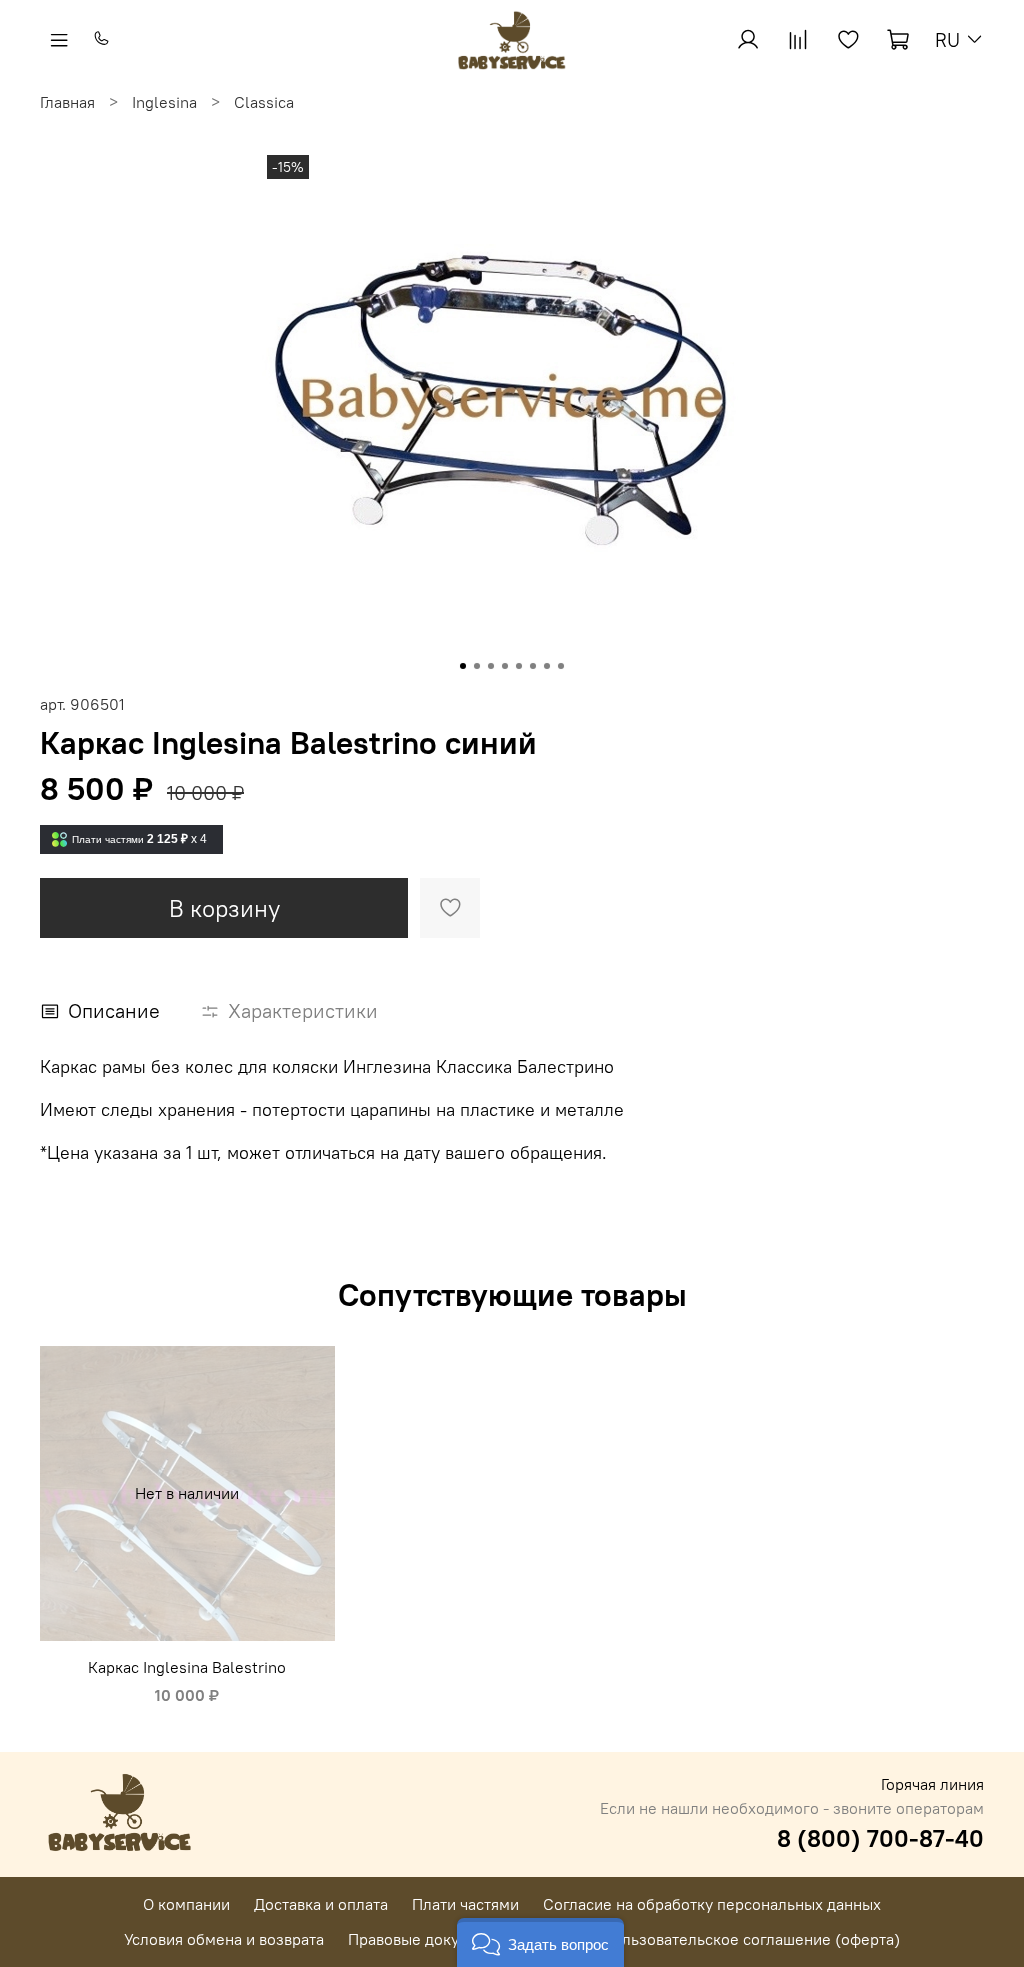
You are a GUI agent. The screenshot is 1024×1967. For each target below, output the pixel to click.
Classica (264, 102)
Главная (67, 102)
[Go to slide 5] (519, 666)
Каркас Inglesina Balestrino (187, 1667)
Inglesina (164, 102)
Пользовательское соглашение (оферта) (751, 1939)
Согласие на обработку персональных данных (712, 1904)
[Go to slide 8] (561, 666)
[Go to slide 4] (505, 666)
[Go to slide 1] (463, 666)
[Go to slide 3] (491, 666)
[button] (540, 1942)
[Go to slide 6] (533, 666)
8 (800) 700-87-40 (880, 1838)
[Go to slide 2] (477, 666)
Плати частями (465, 1904)
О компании (186, 1904)
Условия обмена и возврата (224, 1939)
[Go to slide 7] (547, 666)
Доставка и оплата (321, 1904)
